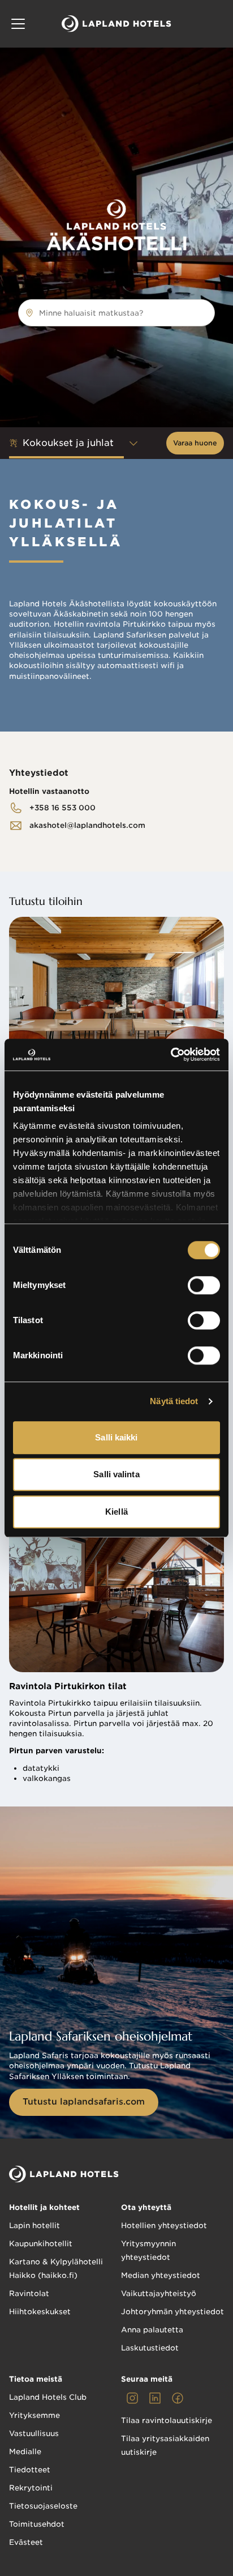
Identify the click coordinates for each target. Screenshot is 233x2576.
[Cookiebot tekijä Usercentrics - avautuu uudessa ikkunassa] (171, 1055)
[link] (52, 808)
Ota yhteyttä (146, 2207)
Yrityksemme (34, 2415)
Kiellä (116, 1512)
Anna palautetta (152, 2330)
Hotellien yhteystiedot (164, 2226)
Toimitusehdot (37, 2524)
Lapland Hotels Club (48, 2397)
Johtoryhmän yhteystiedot (172, 2312)
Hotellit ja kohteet (44, 2207)
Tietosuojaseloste (43, 2506)
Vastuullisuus (34, 2433)
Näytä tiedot (174, 1401)
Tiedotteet (30, 2470)
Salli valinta (116, 1474)
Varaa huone (195, 443)
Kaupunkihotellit (41, 2244)
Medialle (25, 2452)
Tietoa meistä (36, 2379)
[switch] (204, 1285)
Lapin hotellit (34, 2226)
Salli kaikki (116, 1437)
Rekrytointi (31, 2488)
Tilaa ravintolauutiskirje (167, 2420)
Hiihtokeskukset (40, 2312)
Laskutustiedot (150, 2348)
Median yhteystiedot (161, 2275)
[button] (18, 24)
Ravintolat (29, 2294)
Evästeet (26, 2542)
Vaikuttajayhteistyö (159, 2294)
